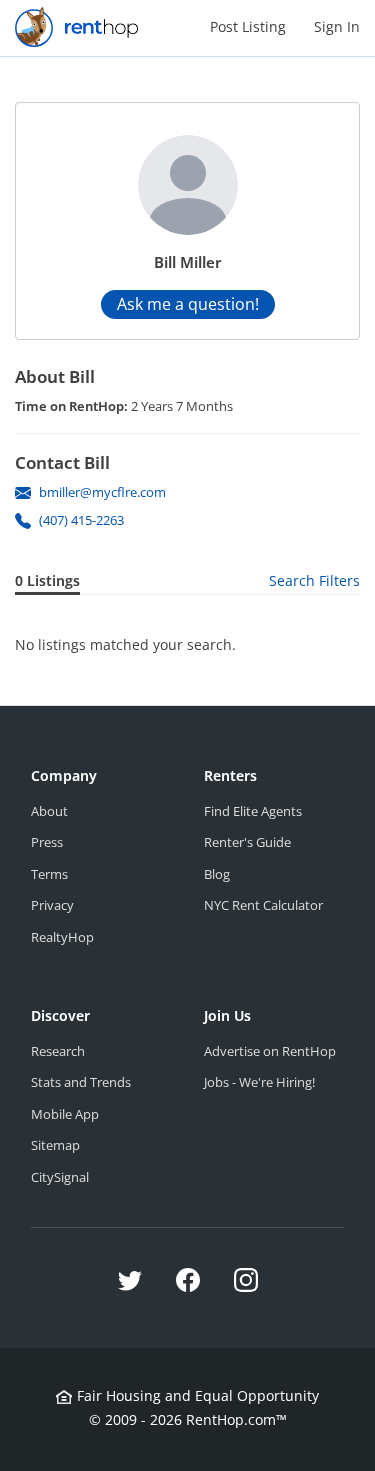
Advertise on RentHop (270, 1051)
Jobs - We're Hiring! (259, 1082)
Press (47, 842)
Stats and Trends (81, 1082)
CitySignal (60, 1177)
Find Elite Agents (253, 811)
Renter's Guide (247, 842)
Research (58, 1051)
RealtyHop (62, 937)
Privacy (52, 905)
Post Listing (248, 26)
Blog (217, 874)
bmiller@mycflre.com (102, 492)
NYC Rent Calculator (263, 905)
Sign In (337, 26)
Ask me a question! (188, 304)
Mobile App (65, 1114)
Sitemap (55, 1145)
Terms (49, 874)
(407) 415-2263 (81, 520)
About (49, 811)
